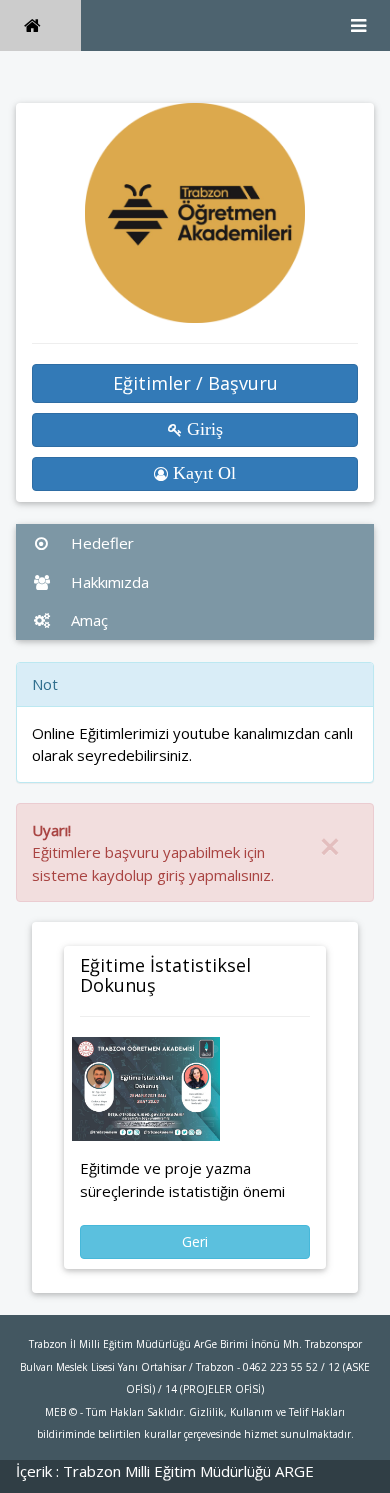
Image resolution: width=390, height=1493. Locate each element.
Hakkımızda (108, 582)
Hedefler (100, 543)
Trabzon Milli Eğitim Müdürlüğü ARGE (188, 1471)
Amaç (87, 620)
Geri (195, 1241)
